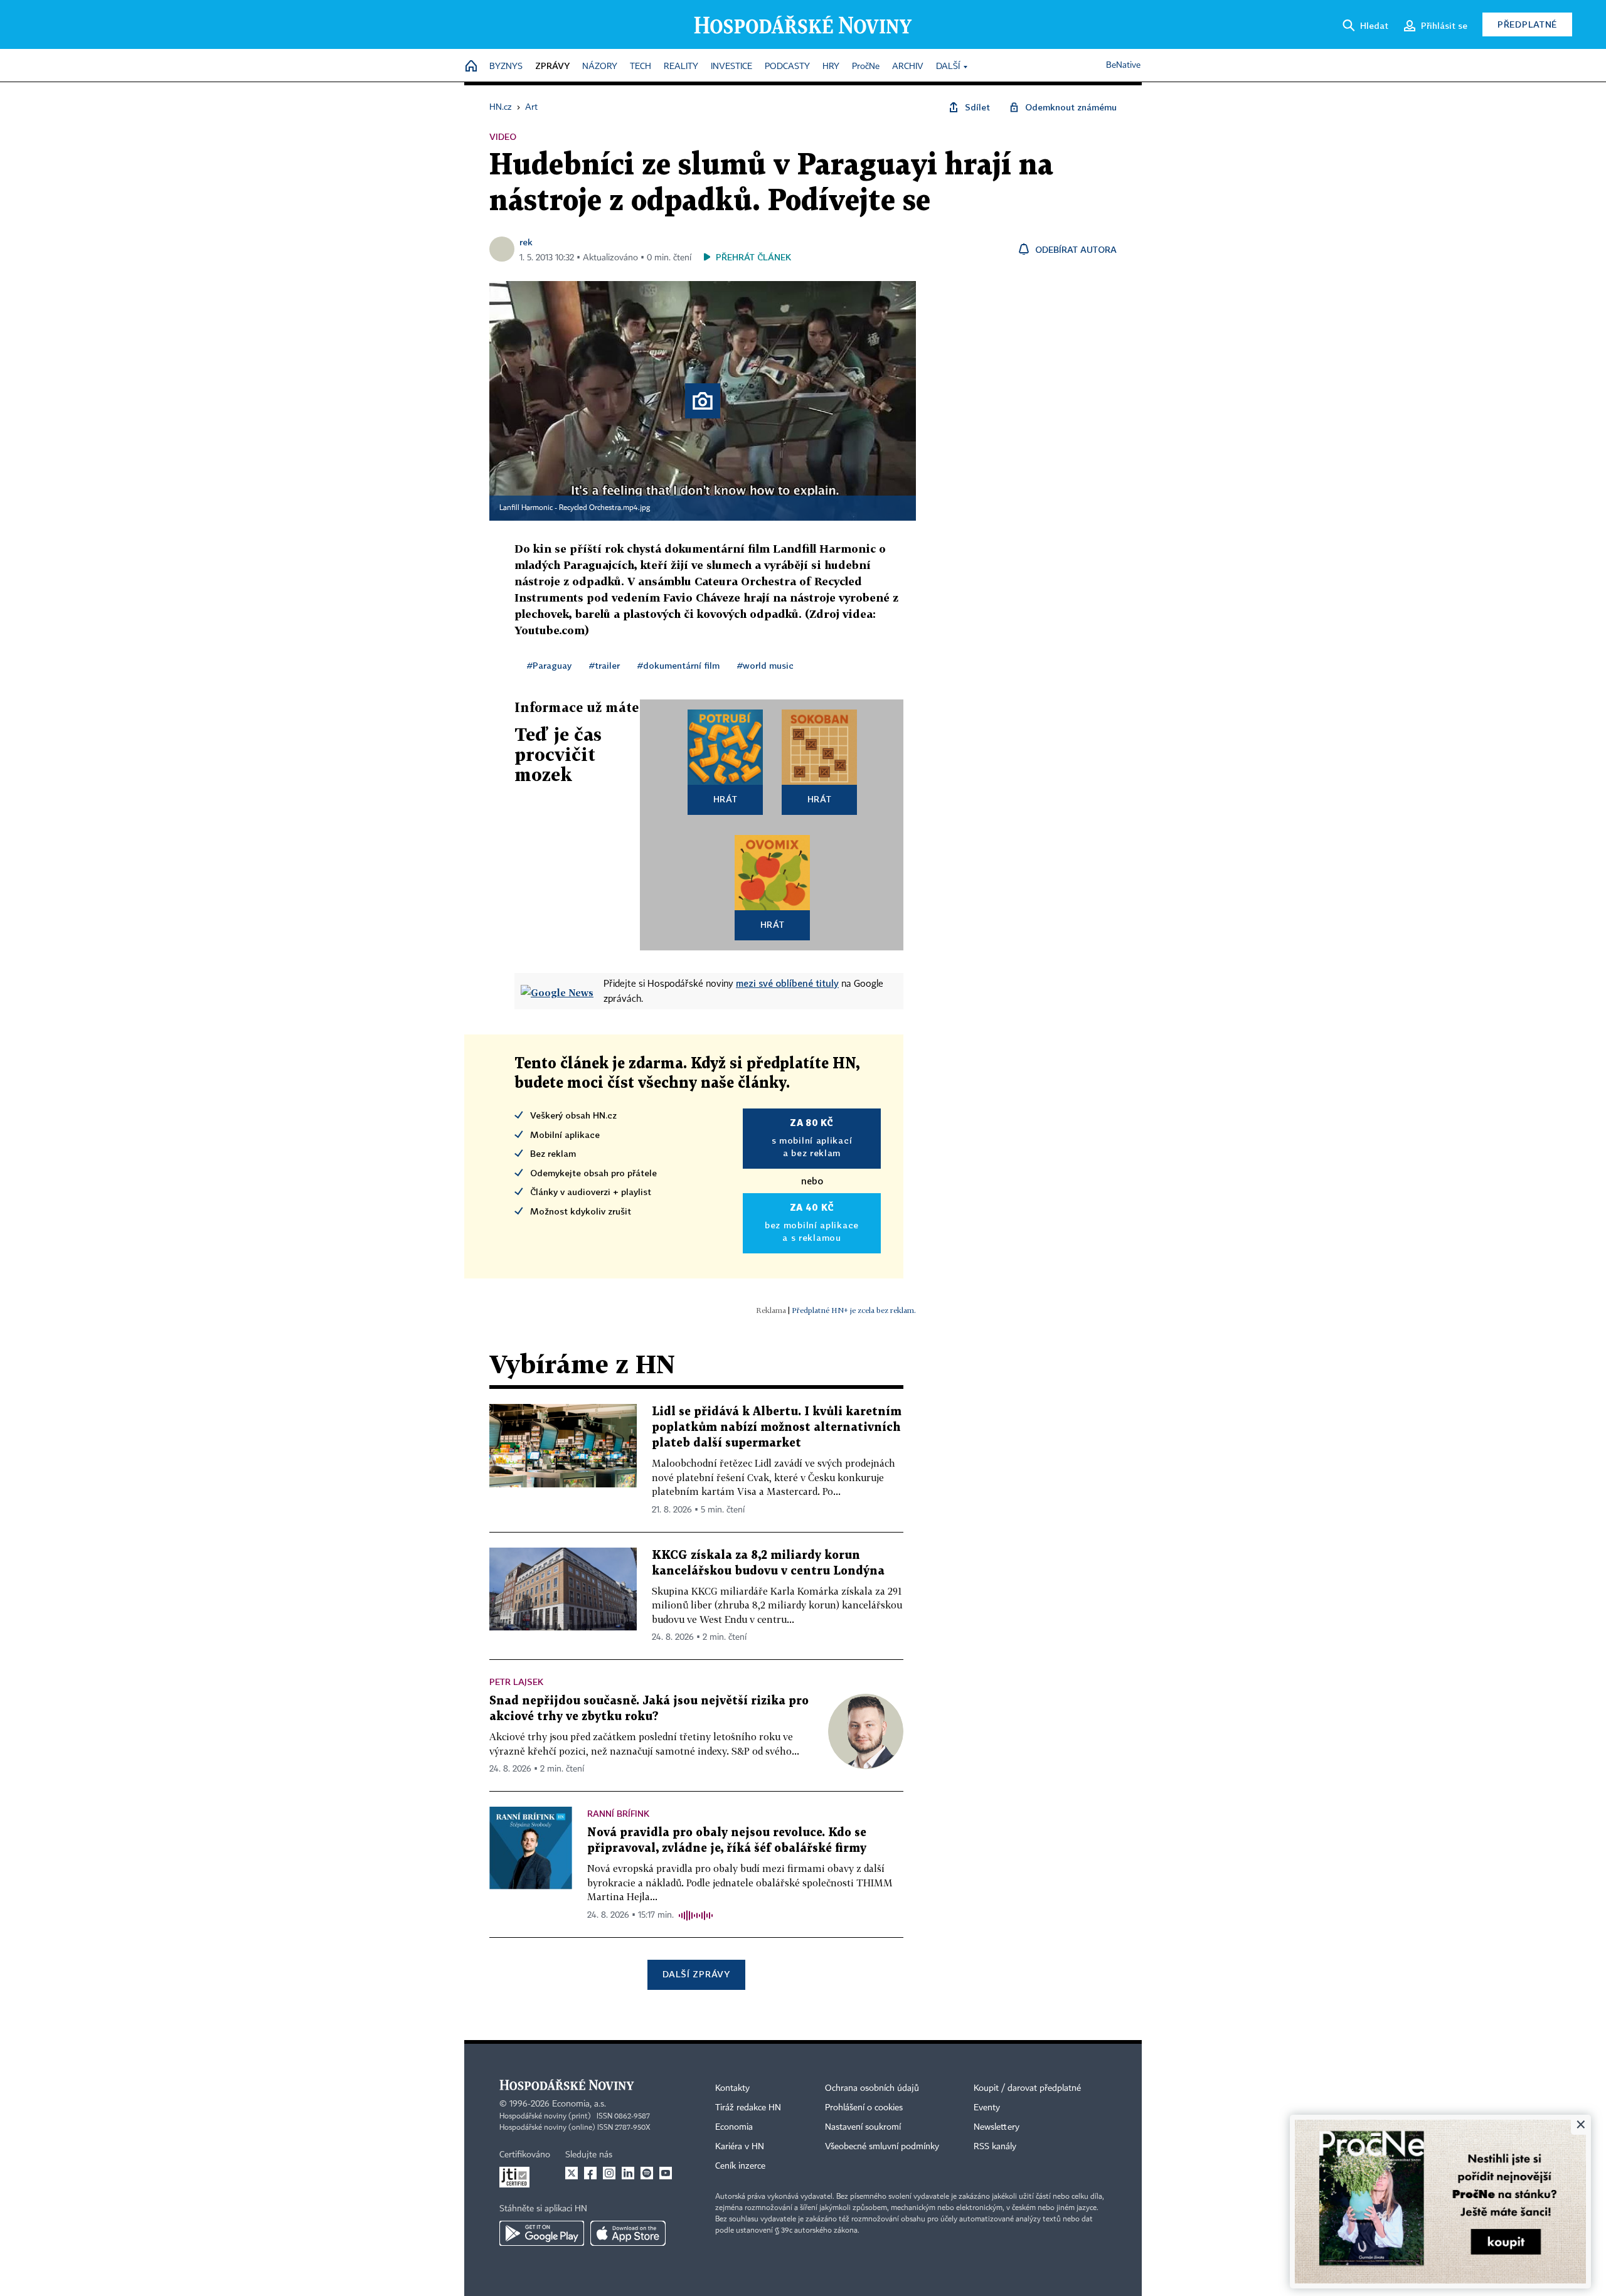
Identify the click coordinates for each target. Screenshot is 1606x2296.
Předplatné (1527, 24)
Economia (734, 2127)
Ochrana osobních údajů (872, 2088)
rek (526, 242)
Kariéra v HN (740, 2147)
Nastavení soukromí (863, 2127)
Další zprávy (696, 1974)
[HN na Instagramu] (609, 2173)
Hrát (726, 799)
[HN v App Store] (628, 2233)
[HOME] (471, 67)
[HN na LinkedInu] (628, 2173)
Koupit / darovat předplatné (1027, 2088)
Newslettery (997, 2127)
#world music (765, 665)
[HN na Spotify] (647, 2173)
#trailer (604, 665)
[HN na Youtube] (666, 2173)
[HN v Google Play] (542, 2233)
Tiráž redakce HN (748, 2108)
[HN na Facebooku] (590, 2173)
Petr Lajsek (516, 1682)
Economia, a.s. (579, 2104)
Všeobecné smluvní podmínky (882, 2147)
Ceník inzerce (740, 2166)
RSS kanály (995, 2147)
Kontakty (732, 2088)
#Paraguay (549, 665)
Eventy (987, 2108)
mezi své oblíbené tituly (787, 983)
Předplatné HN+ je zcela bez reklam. (854, 1310)
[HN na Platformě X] (572, 2173)
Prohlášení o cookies (864, 2108)
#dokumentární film (678, 665)
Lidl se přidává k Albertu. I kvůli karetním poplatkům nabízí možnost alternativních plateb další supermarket (777, 1427)
